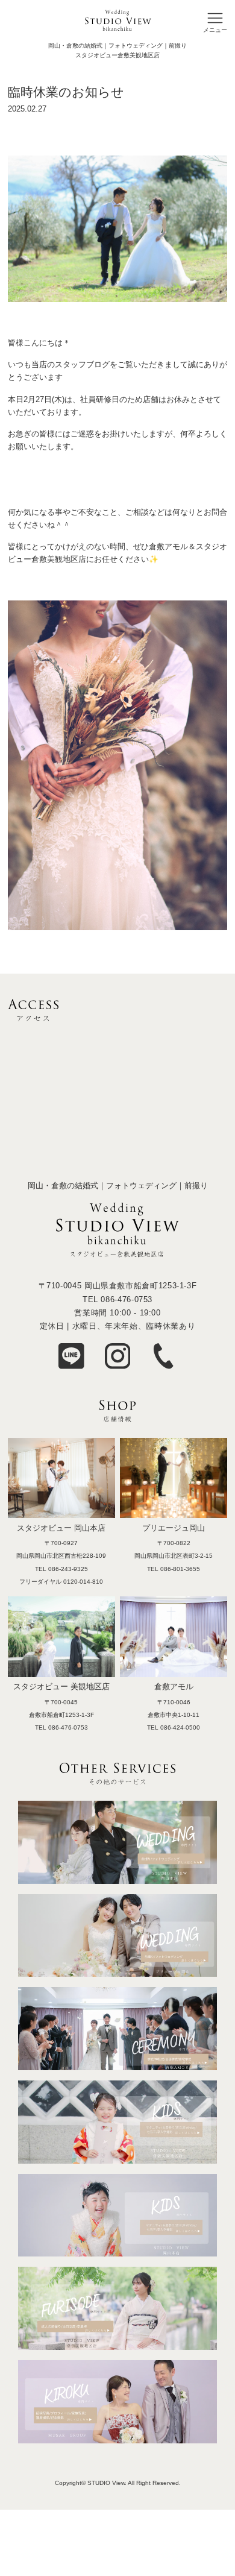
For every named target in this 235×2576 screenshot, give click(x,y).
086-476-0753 (127, 1299)
